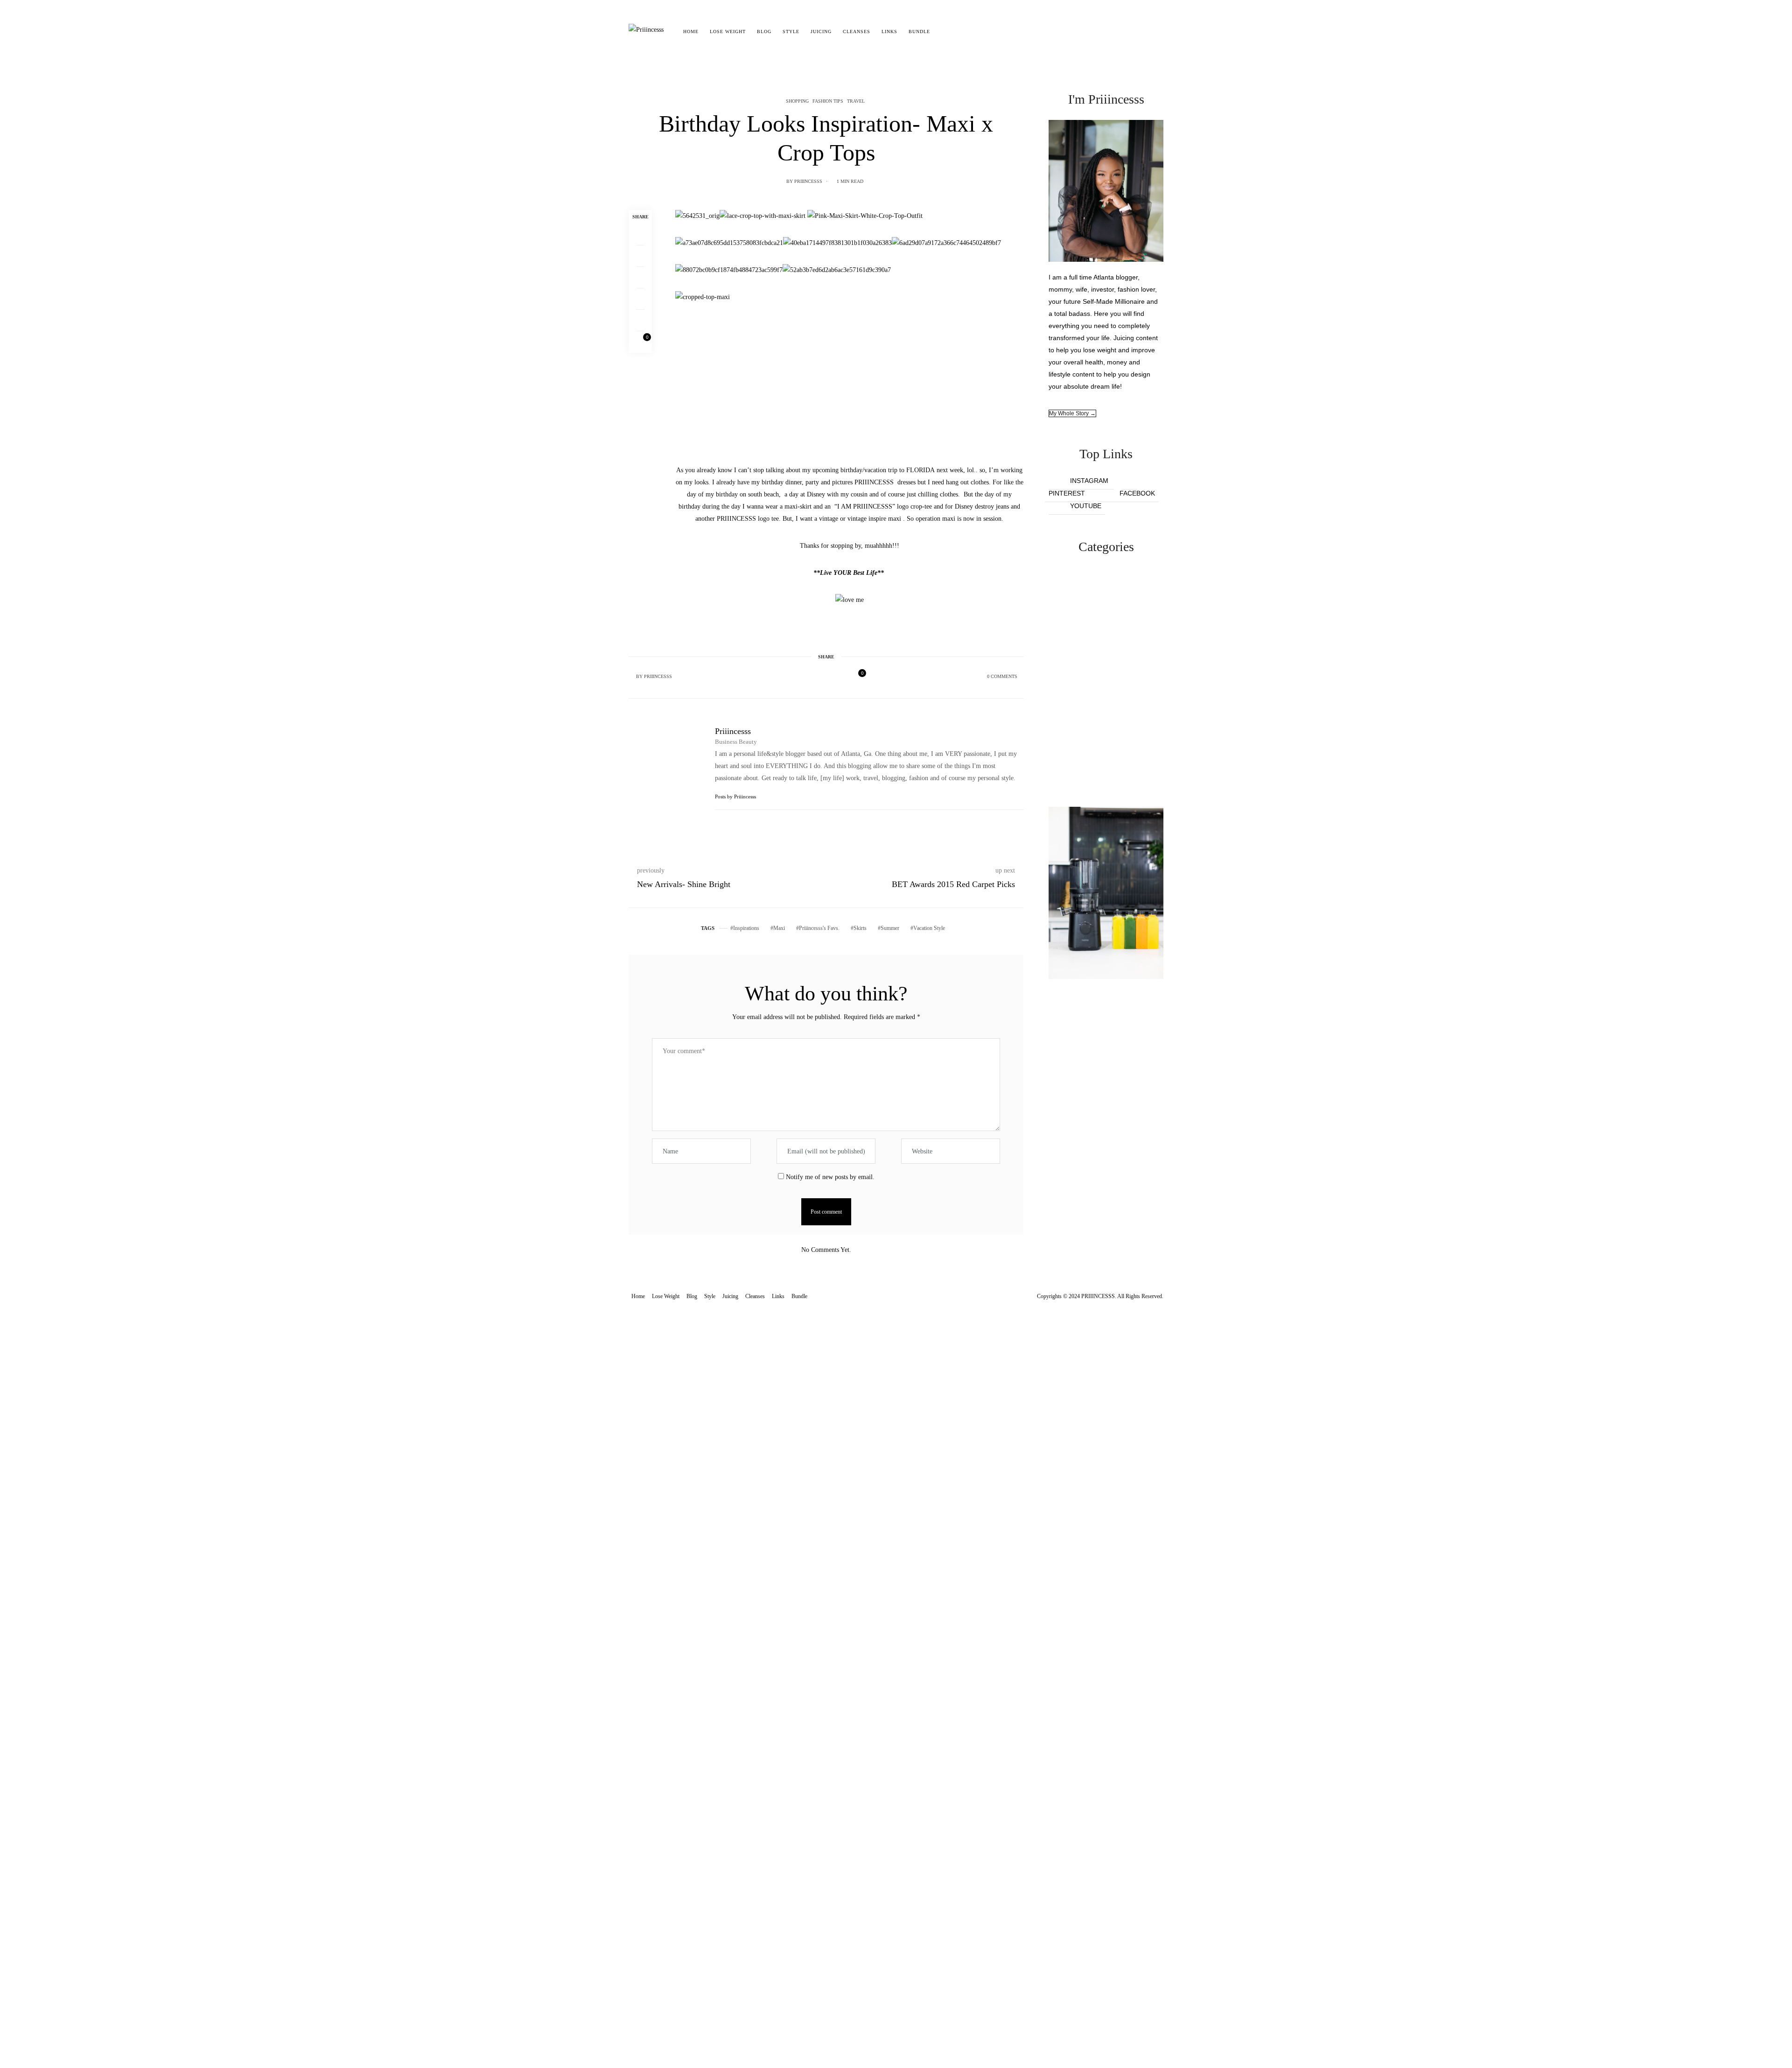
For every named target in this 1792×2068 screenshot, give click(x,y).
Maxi (779, 928)
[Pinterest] (640, 278)
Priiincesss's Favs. (819, 928)
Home (691, 31)
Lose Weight (728, 31)
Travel (856, 101)
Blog (764, 31)
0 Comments (1002, 676)
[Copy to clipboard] (640, 321)
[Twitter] (640, 256)
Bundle (919, 31)
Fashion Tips (828, 101)
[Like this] (640, 342)
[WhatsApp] (640, 299)
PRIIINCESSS (874, 482)
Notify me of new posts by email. (830, 1177)
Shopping (797, 101)
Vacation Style (929, 928)
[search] (944, 32)
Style (791, 31)
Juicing (821, 31)
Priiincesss (808, 181)
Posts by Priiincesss (736, 796)
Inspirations (746, 928)
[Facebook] (640, 235)
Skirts (860, 928)
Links (889, 31)
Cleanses (857, 31)
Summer (890, 928)
